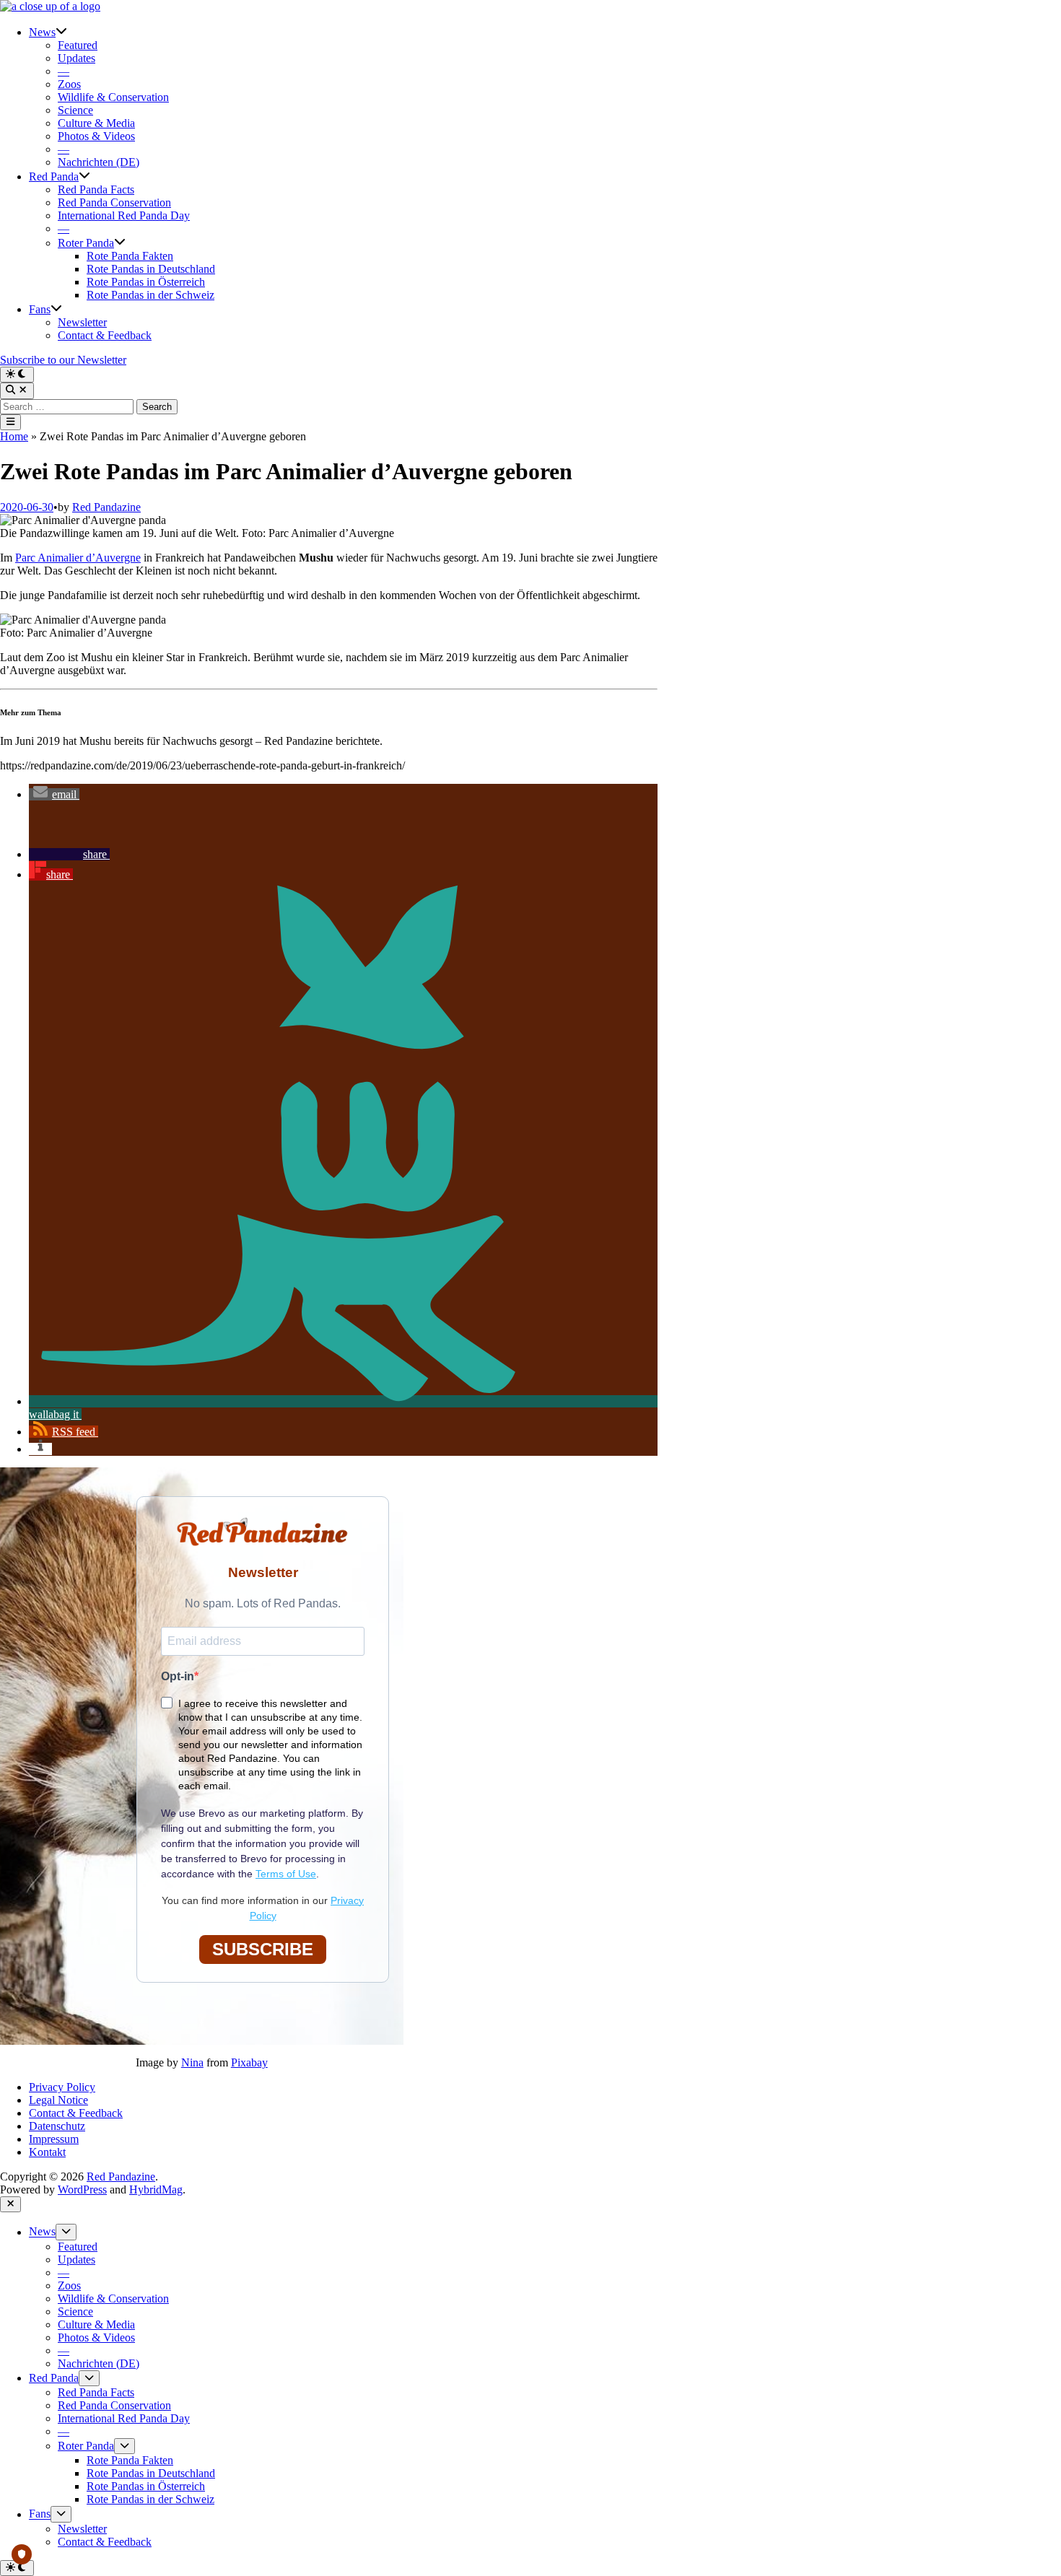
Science (75, 110)
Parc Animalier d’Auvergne (78, 558)
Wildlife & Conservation (113, 97)
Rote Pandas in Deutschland (151, 269)
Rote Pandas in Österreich (146, 282)
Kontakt (47, 2152)
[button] (54, 794)
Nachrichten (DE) (99, 162)
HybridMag (156, 2189)
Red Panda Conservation (114, 202)
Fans (40, 309)
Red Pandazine (106, 507)
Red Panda (54, 176)
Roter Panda (86, 243)
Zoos (69, 84)
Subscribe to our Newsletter (63, 360)
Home (14, 436)
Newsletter (82, 322)
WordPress (82, 2189)
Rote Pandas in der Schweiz (150, 295)
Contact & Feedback (105, 335)
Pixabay (249, 2062)
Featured (78, 45)
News (42, 32)
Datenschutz (57, 2126)
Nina (192, 2062)
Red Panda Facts (96, 189)
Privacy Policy (62, 2087)
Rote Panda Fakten (130, 256)
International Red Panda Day (124, 215)
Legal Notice (58, 2100)
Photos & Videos (96, 136)
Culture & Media (96, 123)
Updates (77, 58)
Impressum (54, 2139)
